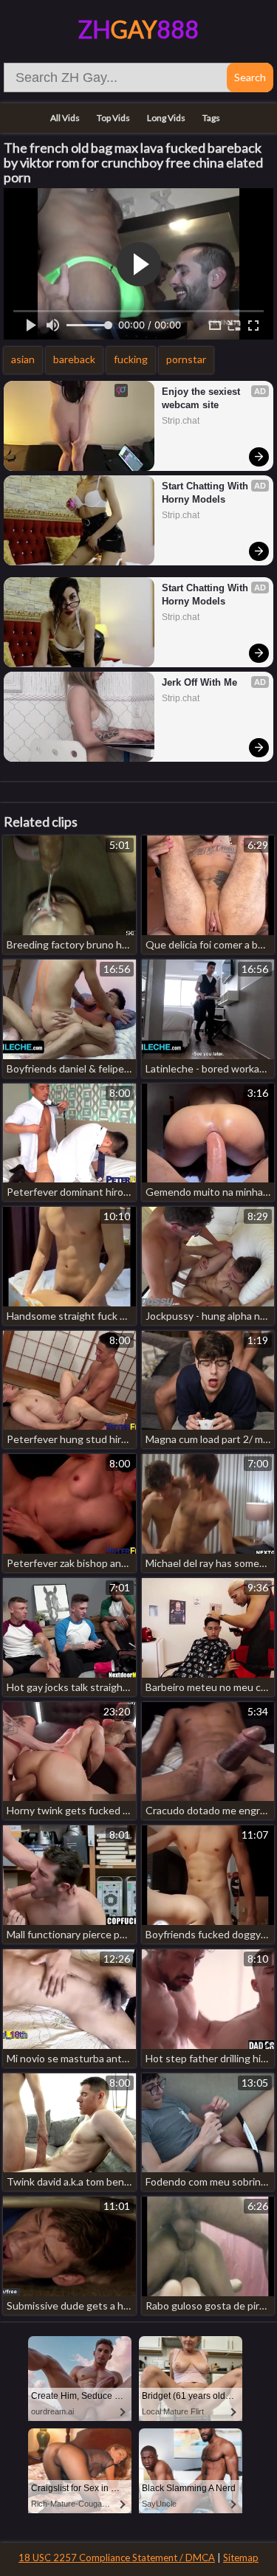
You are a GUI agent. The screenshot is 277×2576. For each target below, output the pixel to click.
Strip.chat (181, 421)
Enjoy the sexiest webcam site (202, 398)
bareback (74, 359)
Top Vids (113, 118)
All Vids (65, 118)
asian (23, 359)
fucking (131, 359)
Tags (211, 118)
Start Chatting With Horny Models (206, 493)
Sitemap (241, 2558)
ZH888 (138, 29)
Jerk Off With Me (199, 682)
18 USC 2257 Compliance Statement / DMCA (117, 2558)
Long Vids (166, 118)
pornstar (186, 359)
